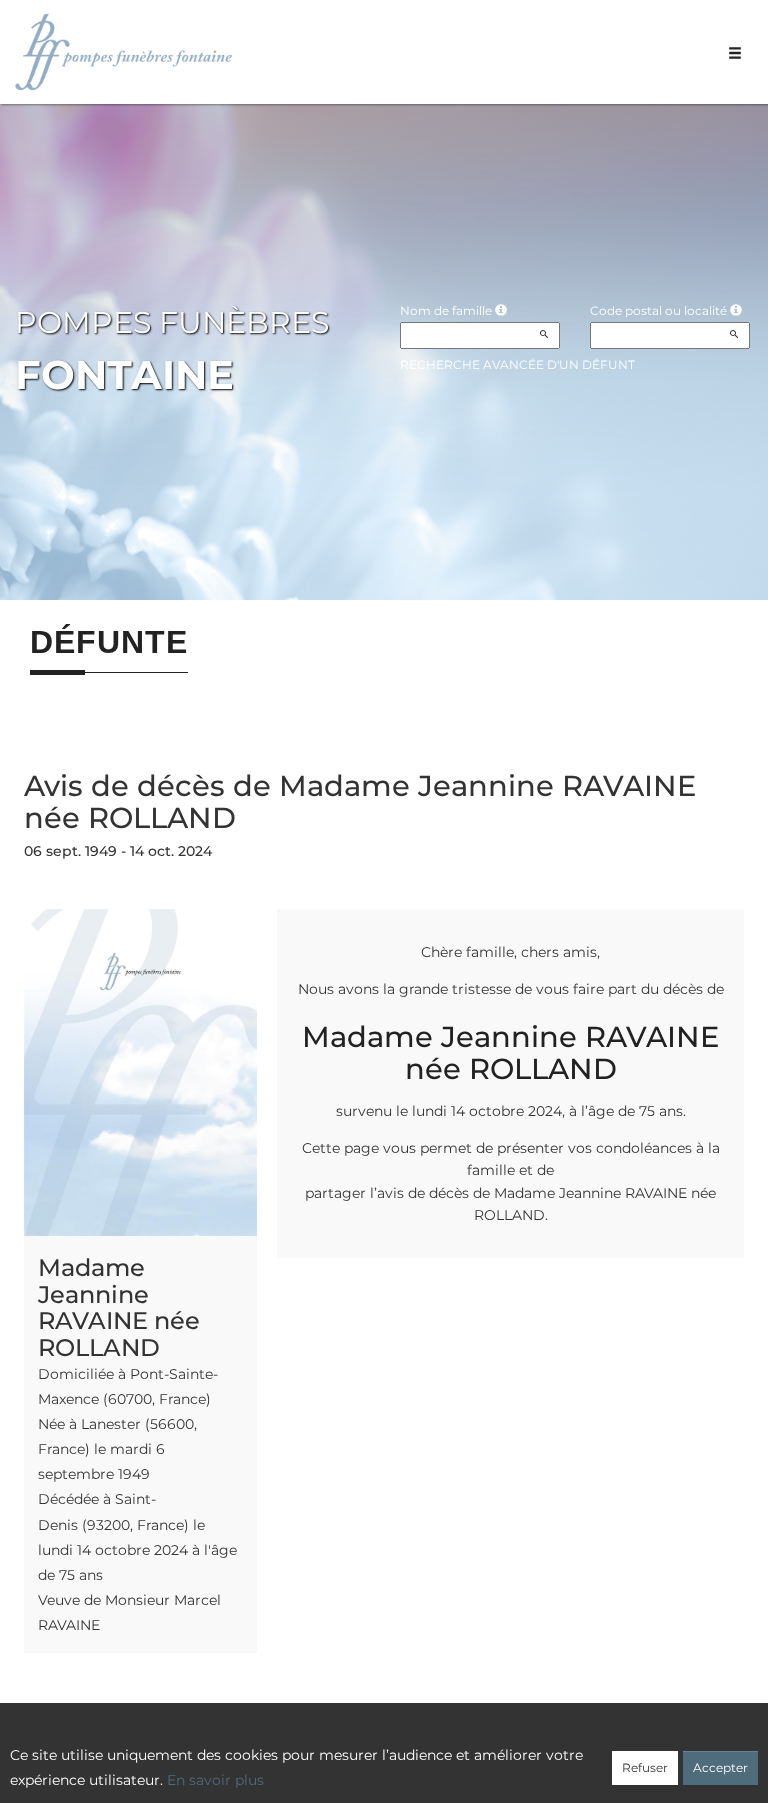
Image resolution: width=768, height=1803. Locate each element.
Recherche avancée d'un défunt (517, 364)
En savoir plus (215, 1780)
